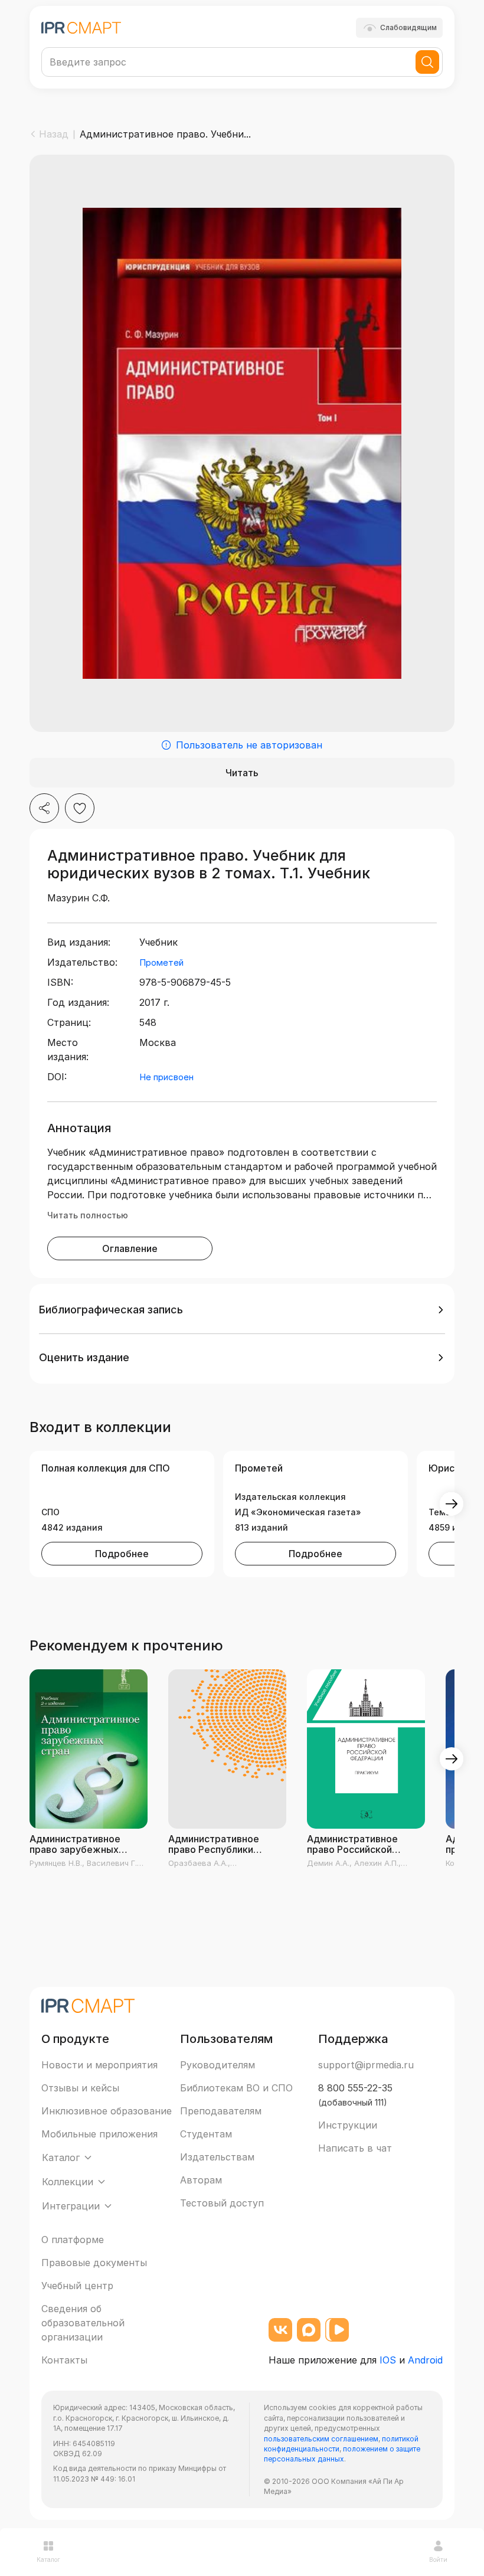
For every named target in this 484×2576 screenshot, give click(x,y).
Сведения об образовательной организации (83, 2323)
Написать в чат (355, 2148)
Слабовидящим (408, 27)
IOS (388, 2360)
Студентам (206, 2134)
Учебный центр (77, 2286)
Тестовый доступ (222, 2203)
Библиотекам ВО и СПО (236, 2088)
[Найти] (427, 62)
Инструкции (348, 2125)
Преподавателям (221, 2111)
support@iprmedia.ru (366, 2065)
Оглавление (130, 1248)
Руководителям (218, 2065)
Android (425, 2360)
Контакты (64, 2360)
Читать (242, 773)
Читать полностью (88, 1215)
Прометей (161, 962)
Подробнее (122, 1554)
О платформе (73, 2240)
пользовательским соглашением (321, 2439)
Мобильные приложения (99, 2134)
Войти (438, 2559)
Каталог (48, 2559)
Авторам (201, 2180)
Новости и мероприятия (99, 2065)
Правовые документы (94, 2263)
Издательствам (217, 2157)
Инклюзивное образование (107, 2111)
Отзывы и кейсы (80, 2088)
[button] (242, 1310)
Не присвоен (166, 1077)
